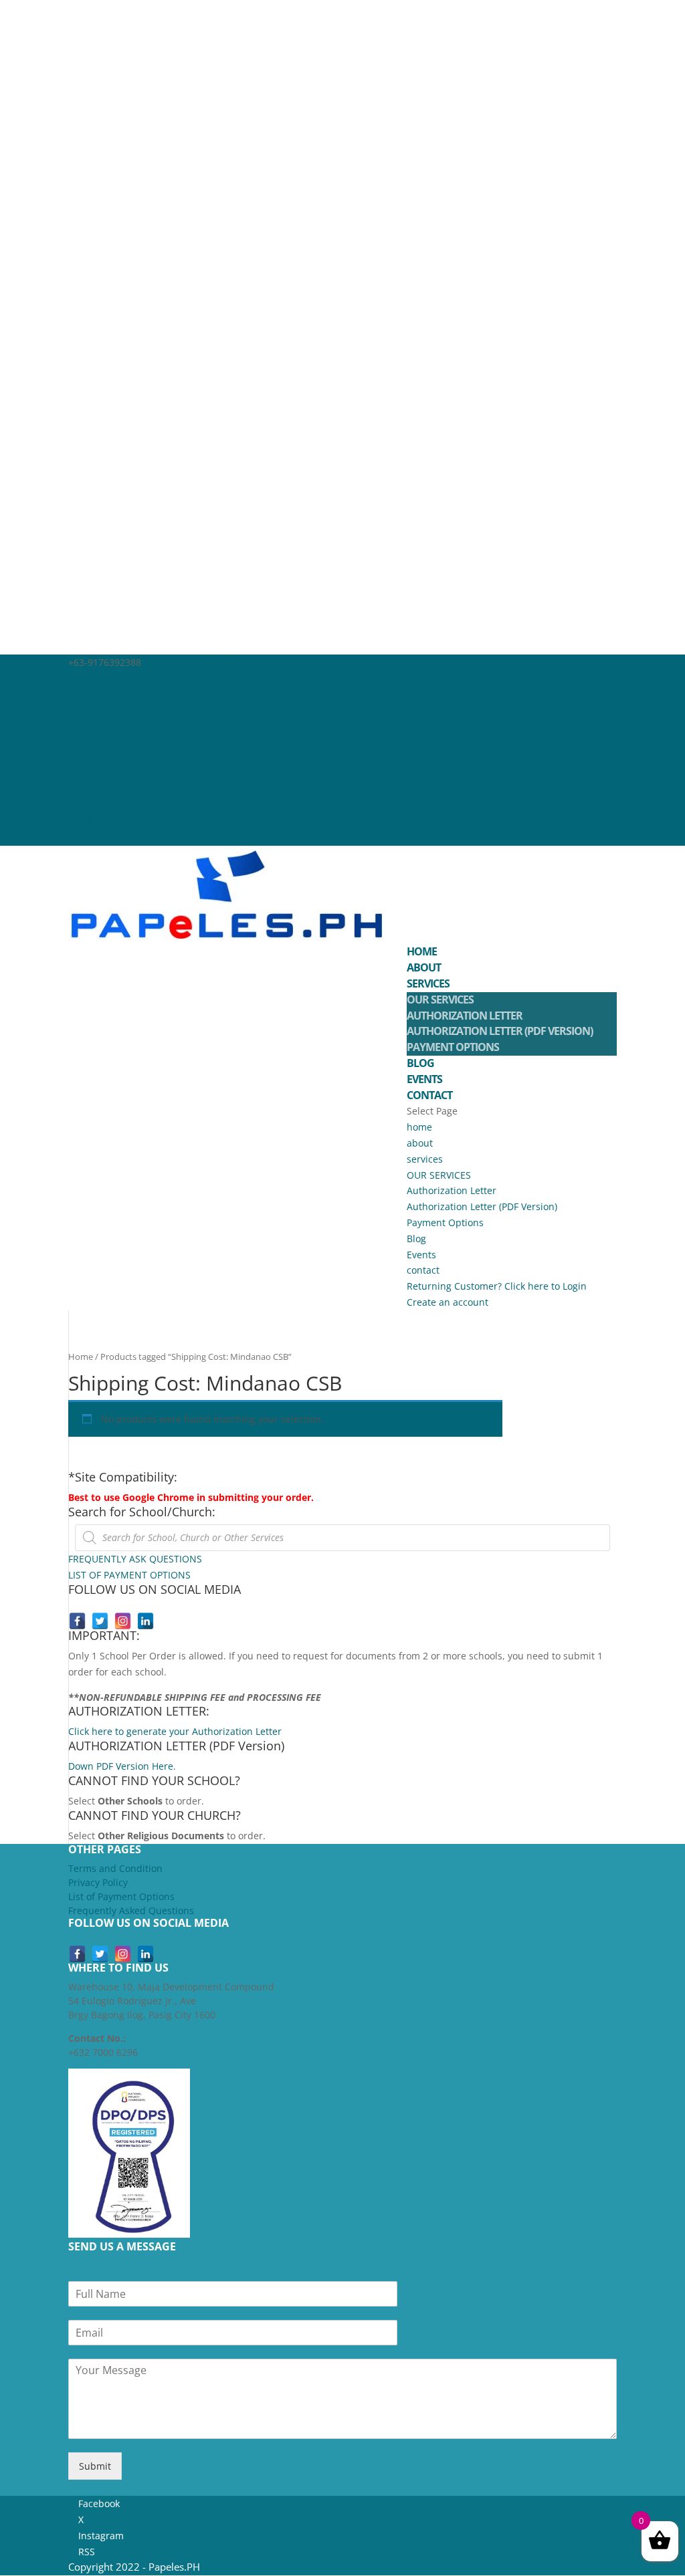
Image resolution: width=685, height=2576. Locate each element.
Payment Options (453, 1047)
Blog (420, 1063)
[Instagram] (123, 1621)
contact (429, 1095)
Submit (95, 2466)
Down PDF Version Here (121, 1766)
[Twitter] (100, 1621)
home (422, 951)
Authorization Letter (465, 1016)
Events (424, 1079)
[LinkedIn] (145, 1621)
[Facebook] (77, 1621)
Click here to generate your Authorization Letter (175, 1731)
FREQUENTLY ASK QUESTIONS (135, 1559)
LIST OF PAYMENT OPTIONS (129, 1575)
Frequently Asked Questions (131, 1910)
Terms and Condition (115, 1868)
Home (81, 1357)
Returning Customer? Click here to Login (158, 805)
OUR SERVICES (440, 1000)
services (428, 983)
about (424, 967)
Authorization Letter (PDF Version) (500, 1031)
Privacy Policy (98, 1882)
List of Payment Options (121, 1896)
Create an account (109, 821)
